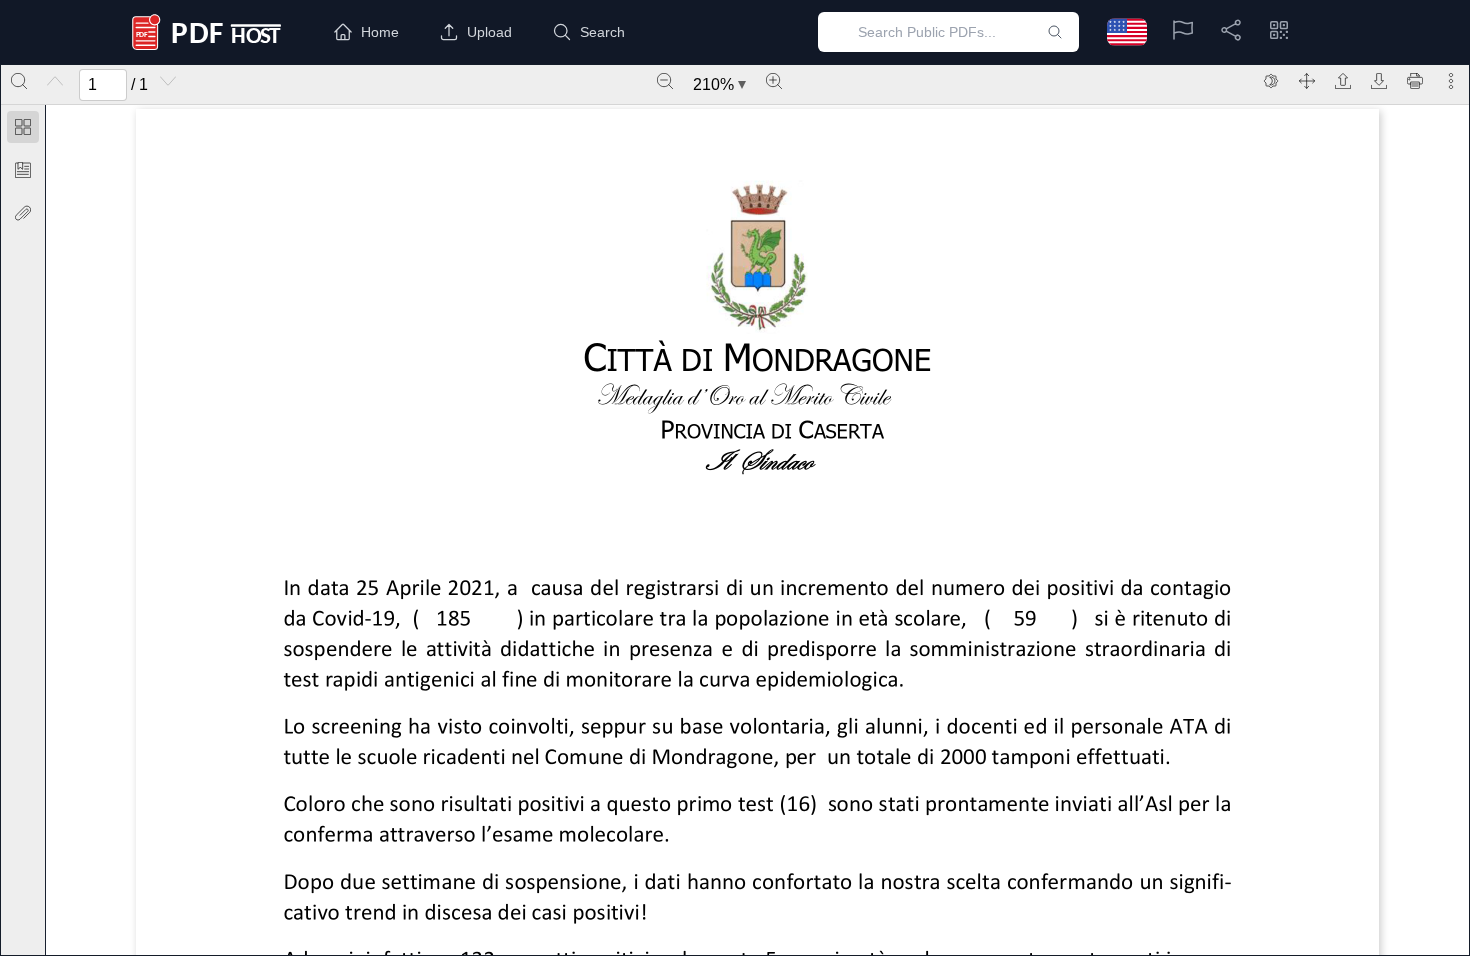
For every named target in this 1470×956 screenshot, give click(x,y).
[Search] (19, 81)
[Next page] (168, 81)
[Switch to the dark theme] (1271, 81)
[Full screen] (1307, 81)
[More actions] (1451, 81)
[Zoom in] (774, 81)
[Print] (1415, 81)
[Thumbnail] (23, 127)
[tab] (23, 130)
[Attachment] (23, 213)
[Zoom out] (665, 81)
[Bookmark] (23, 170)
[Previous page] (55, 81)
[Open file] (1343, 81)
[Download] (1379, 81)
